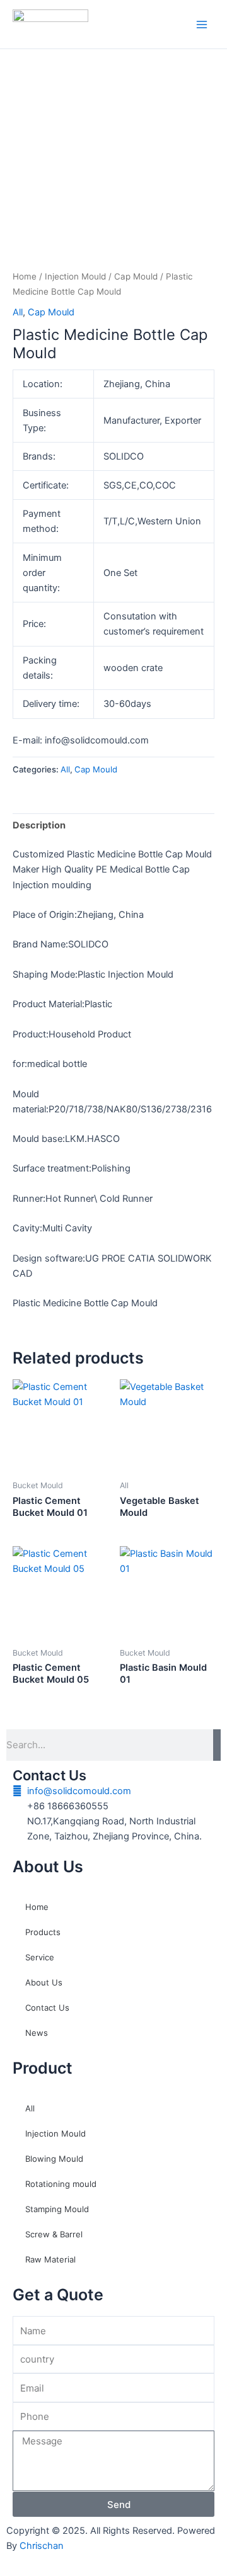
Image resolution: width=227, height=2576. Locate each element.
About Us (44, 1982)
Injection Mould (75, 276)
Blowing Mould (54, 2159)
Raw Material (50, 2259)
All (18, 312)
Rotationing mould (61, 2184)
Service (40, 1957)
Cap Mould (136, 276)
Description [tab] (39, 825)
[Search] (217, 1745)
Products (43, 1932)
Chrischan (42, 2546)
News (37, 2033)
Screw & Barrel (54, 2234)
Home (25, 276)
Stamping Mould (57, 2209)
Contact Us (47, 2008)
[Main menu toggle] (202, 24)
